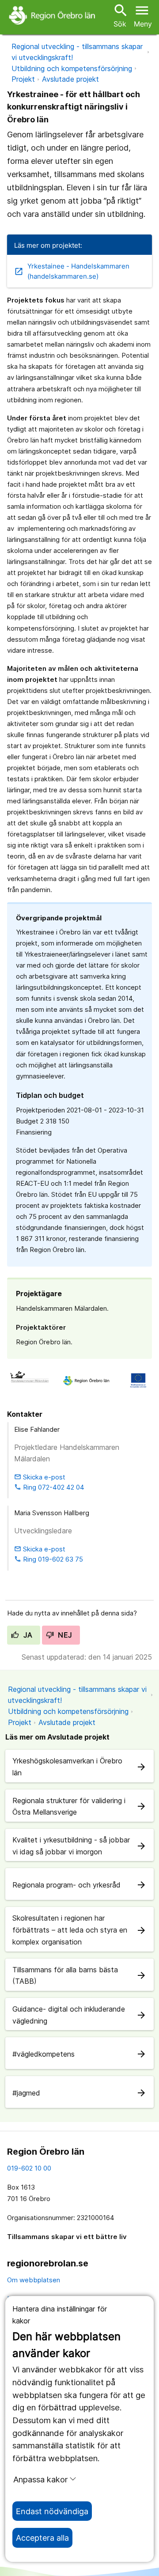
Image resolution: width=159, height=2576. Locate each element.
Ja (27, 1635)
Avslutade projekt (70, 79)
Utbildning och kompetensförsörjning (72, 68)
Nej (64, 1635)
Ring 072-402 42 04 (49, 1487)
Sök (120, 15)
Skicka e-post (40, 1477)
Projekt (23, 79)
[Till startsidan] (53, 15)
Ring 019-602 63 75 (49, 1559)
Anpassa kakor (40, 2479)
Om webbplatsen (34, 2280)
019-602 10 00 (29, 2168)
